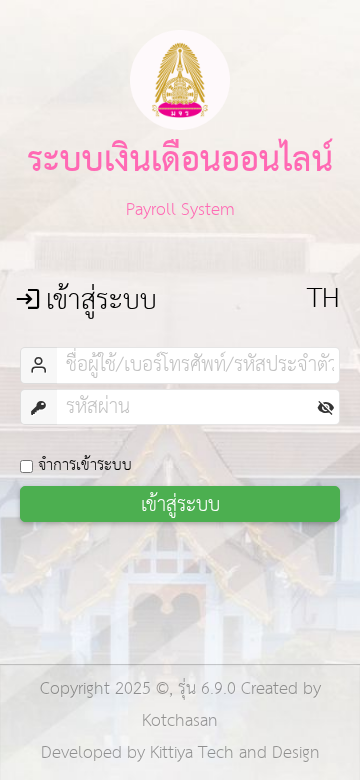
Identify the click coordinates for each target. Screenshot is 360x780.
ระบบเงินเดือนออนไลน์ (180, 157)
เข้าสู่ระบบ (180, 504)
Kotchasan (180, 721)
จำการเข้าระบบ (85, 465)
